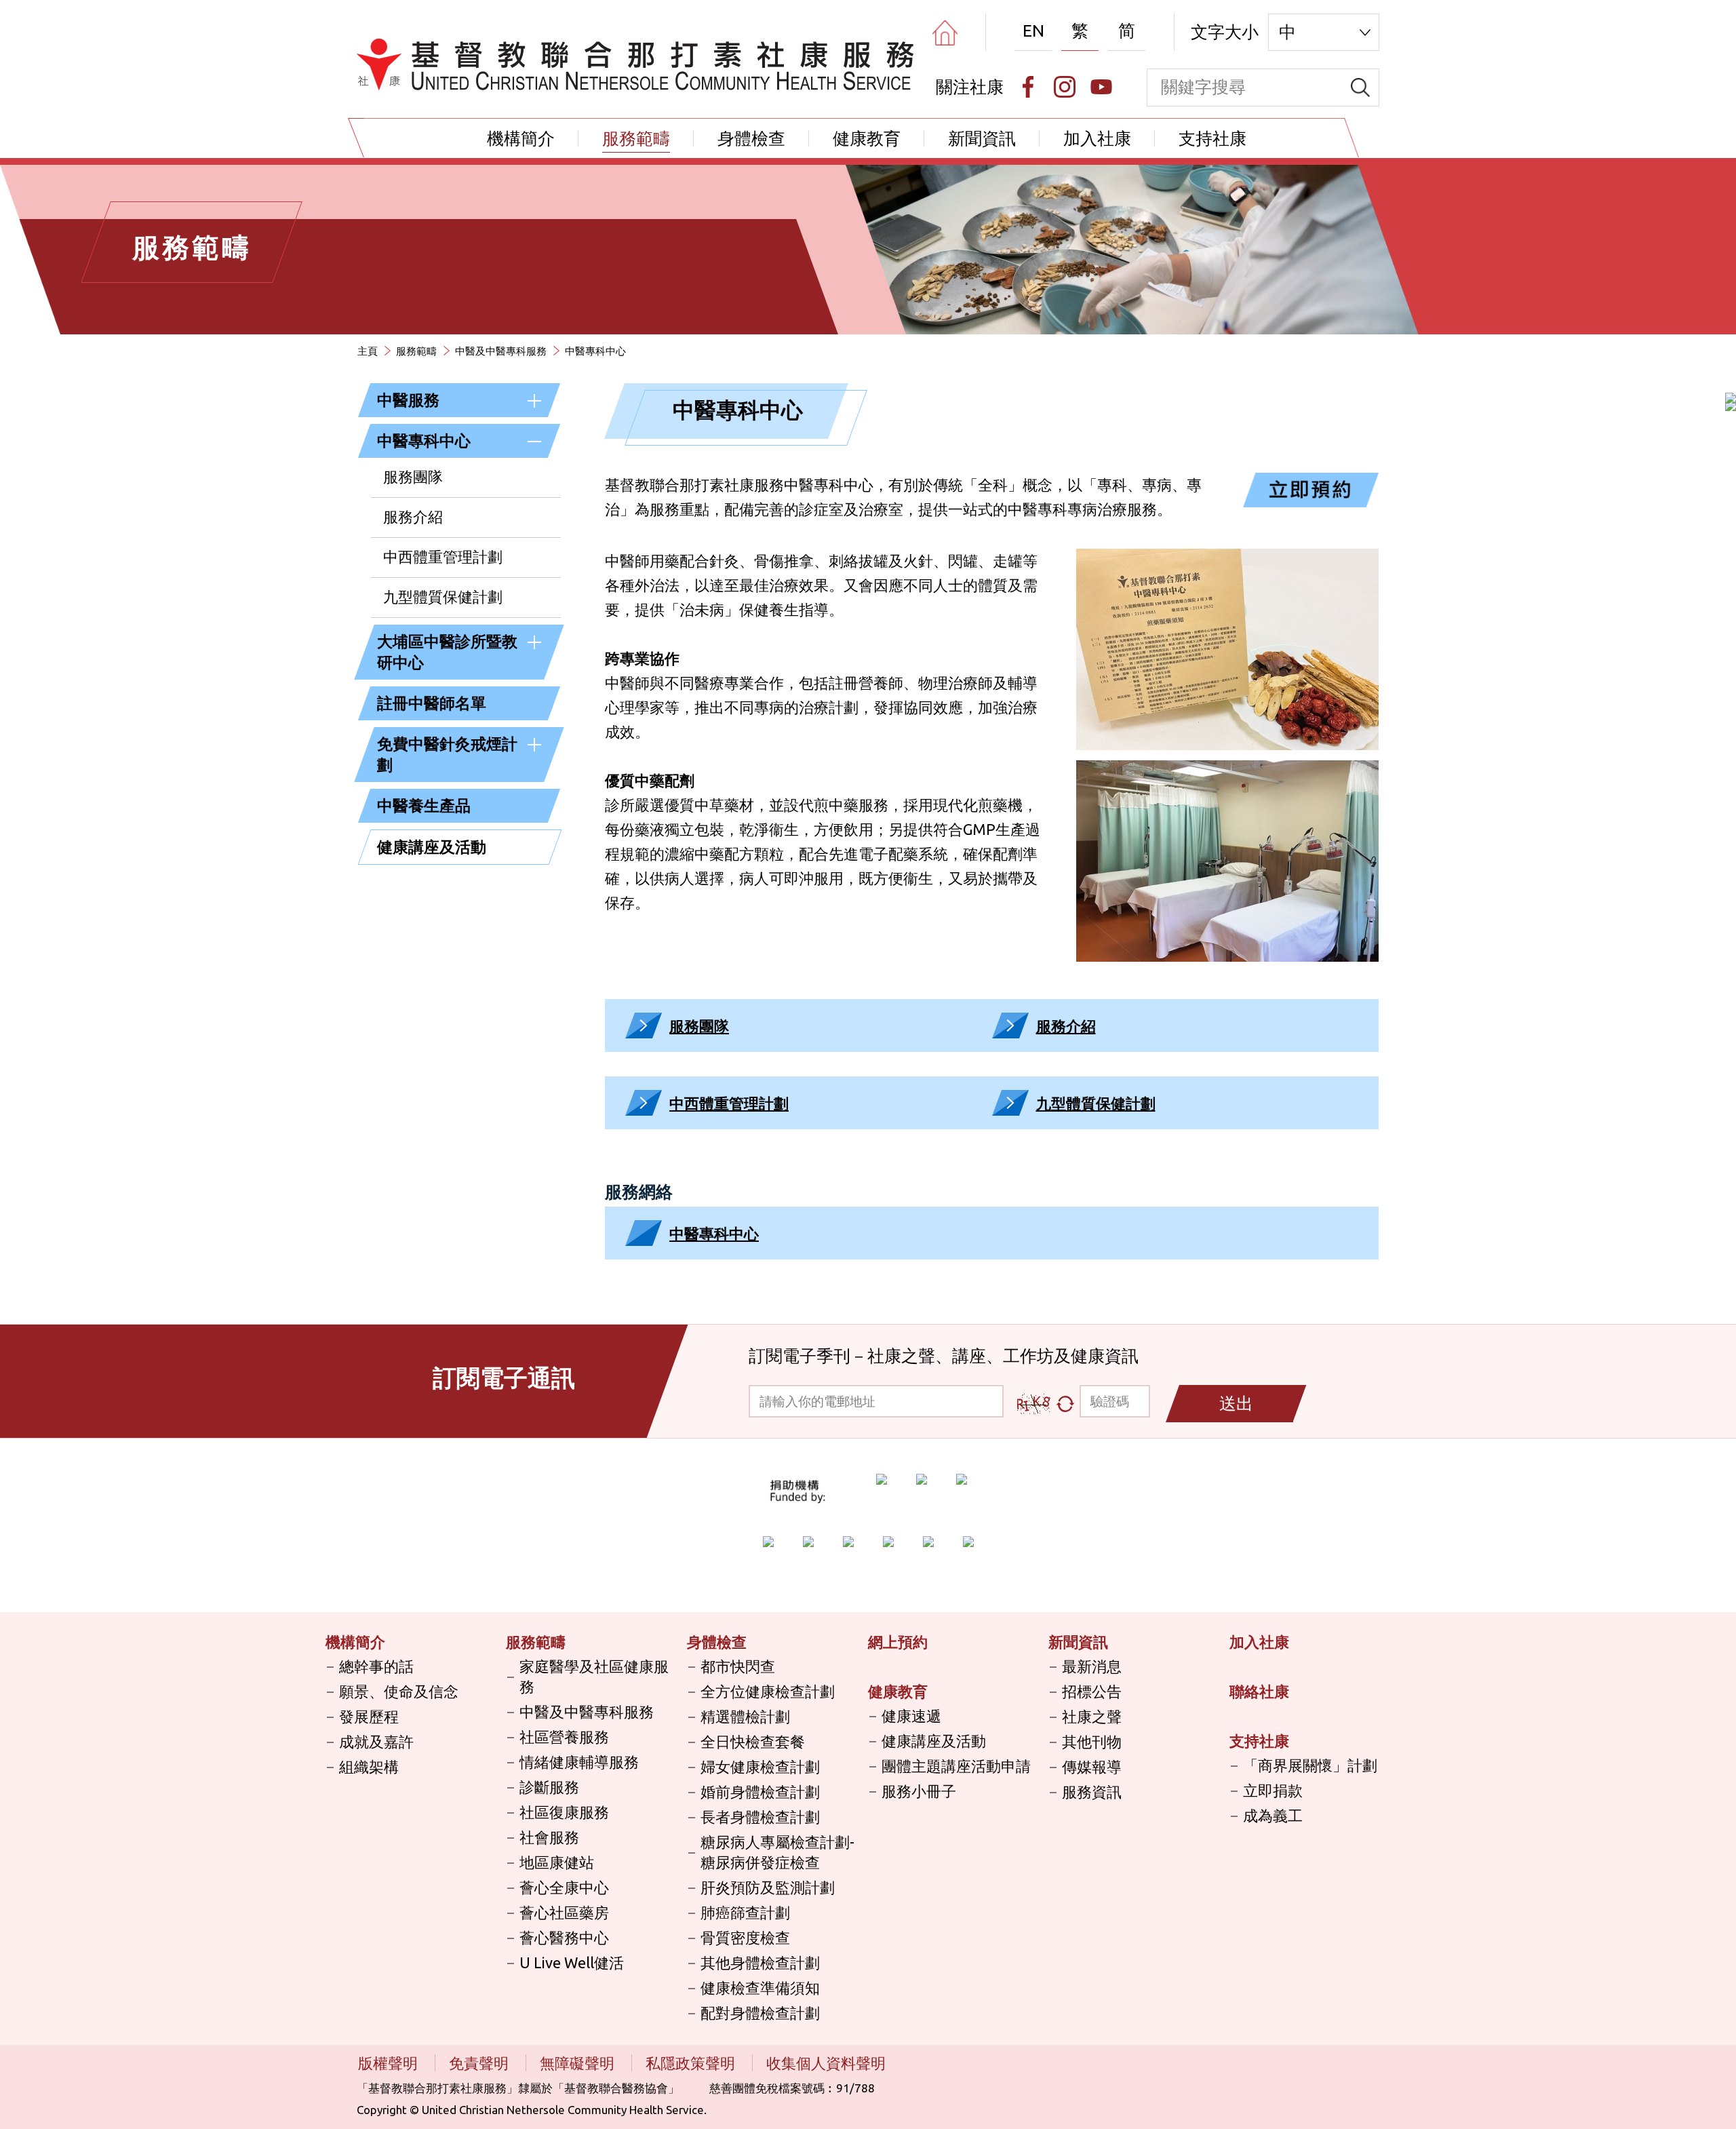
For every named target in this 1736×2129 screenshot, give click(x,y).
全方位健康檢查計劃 (768, 1691)
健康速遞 (911, 1716)
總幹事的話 (376, 1666)
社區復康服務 (564, 1812)
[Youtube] (1101, 87)
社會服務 (549, 1837)
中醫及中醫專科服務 (501, 351)
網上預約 (898, 1642)
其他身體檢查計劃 (760, 1962)
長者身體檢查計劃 (760, 1817)
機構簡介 (521, 138)
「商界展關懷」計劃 (1310, 1765)
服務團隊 (413, 476)
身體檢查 (751, 138)
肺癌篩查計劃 (745, 1912)
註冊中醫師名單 (432, 703)
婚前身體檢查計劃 (760, 1792)
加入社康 (1097, 138)
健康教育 (867, 138)
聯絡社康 (1259, 1691)
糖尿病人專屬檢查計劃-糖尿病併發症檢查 (777, 1852)
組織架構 (369, 1766)
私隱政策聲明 (692, 2063)
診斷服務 (549, 1787)
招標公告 (1092, 1691)
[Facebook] (1028, 87)
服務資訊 (1092, 1792)
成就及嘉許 (376, 1741)
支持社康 (1212, 138)
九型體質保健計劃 (443, 597)
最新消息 (1092, 1666)
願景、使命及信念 (399, 1691)
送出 (1236, 1403)
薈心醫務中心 (564, 1937)
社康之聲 (1092, 1716)
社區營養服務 (564, 1737)
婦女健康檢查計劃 (760, 1766)
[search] (1360, 87)
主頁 (368, 351)
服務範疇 (636, 138)
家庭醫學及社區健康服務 (594, 1676)
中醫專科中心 (424, 441)
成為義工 (1273, 1815)
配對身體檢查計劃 (760, 2013)
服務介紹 (413, 516)
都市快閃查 (738, 1666)
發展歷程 (369, 1716)
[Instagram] (1065, 87)
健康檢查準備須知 (760, 1988)
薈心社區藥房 (564, 1912)
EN (1033, 31)
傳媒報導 (1092, 1766)
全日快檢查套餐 (753, 1741)
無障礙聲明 (579, 2063)
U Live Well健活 (572, 1962)
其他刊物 (1092, 1741)
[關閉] (534, 442)
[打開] (534, 401)
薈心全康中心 (564, 1887)
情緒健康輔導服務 (579, 1762)
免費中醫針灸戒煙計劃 (447, 754)
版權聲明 (390, 2063)
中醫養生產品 (424, 805)
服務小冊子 (919, 1791)
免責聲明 (480, 2063)
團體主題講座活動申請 (956, 1766)
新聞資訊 (982, 138)
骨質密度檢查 (745, 1937)
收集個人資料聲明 (826, 2063)
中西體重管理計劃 (443, 556)
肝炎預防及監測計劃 (768, 1887)
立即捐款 (1273, 1790)
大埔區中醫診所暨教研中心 (447, 652)
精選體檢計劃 (745, 1716)
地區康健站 (557, 1862)
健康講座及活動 (432, 847)
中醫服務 (408, 400)
